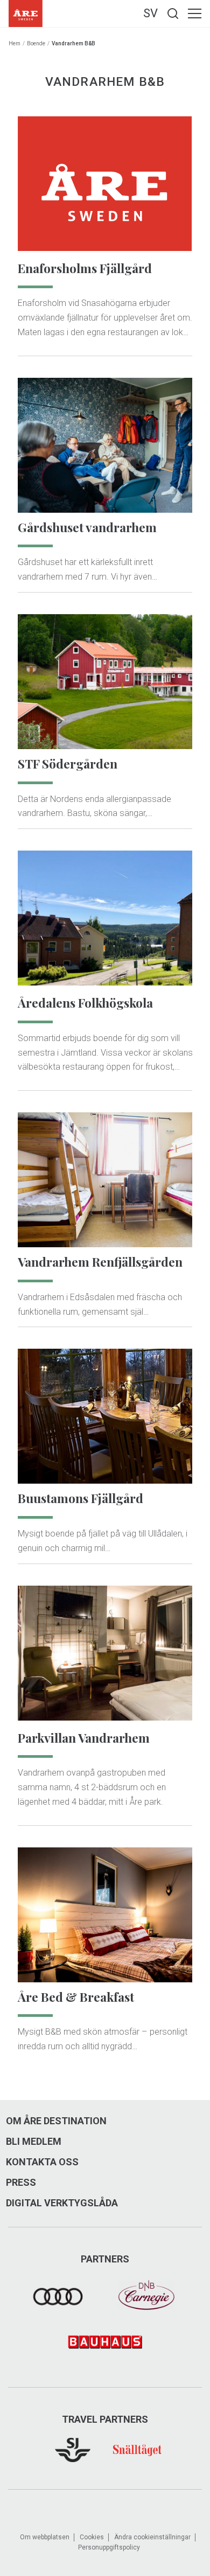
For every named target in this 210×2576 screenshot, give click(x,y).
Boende (36, 43)
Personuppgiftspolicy (109, 2547)
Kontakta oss (42, 2162)
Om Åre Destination (56, 2121)
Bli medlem (34, 2142)
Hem (15, 43)
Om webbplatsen (45, 2537)
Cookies (92, 2537)
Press (21, 2183)
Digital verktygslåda (62, 2203)
